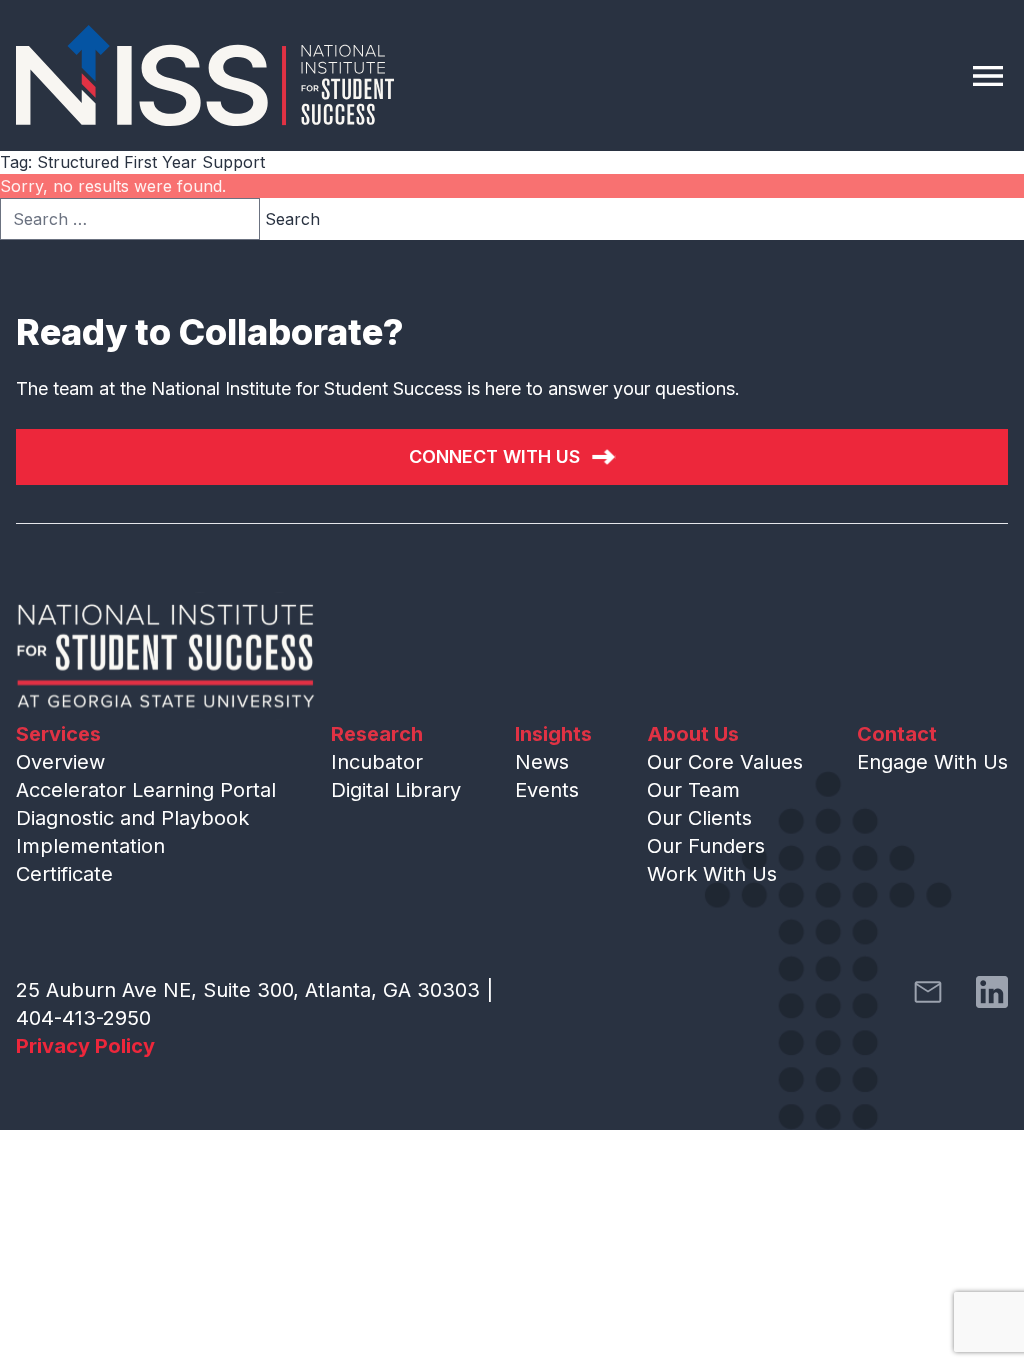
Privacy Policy (85, 1046)
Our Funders (706, 846)
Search (292, 219)
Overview (60, 762)
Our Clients (699, 818)
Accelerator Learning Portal (146, 790)
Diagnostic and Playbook (132, 818)
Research (377, 734)
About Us (693, 734)
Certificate (64, 874)
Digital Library (396, 790)
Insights (553, 734)
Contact (897, 734)
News (542, 762)
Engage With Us (932, 762)
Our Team (693, 790)
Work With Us (712, 874)
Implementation (90, 846)
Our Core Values (725, 762)
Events (547, 790)
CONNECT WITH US (494, 456)
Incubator (377, 762)
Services (58, 734)
